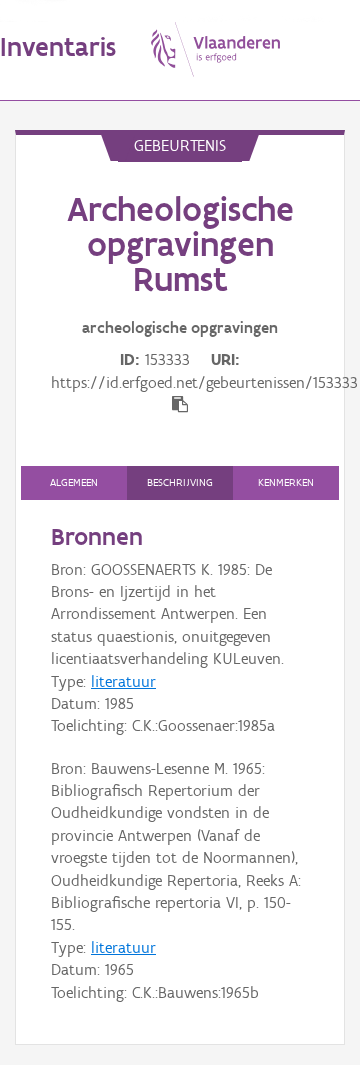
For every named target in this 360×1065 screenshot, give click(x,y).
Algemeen (74, 482)
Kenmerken (286, 482)
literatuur (123, 681)
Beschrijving (180, 482)
